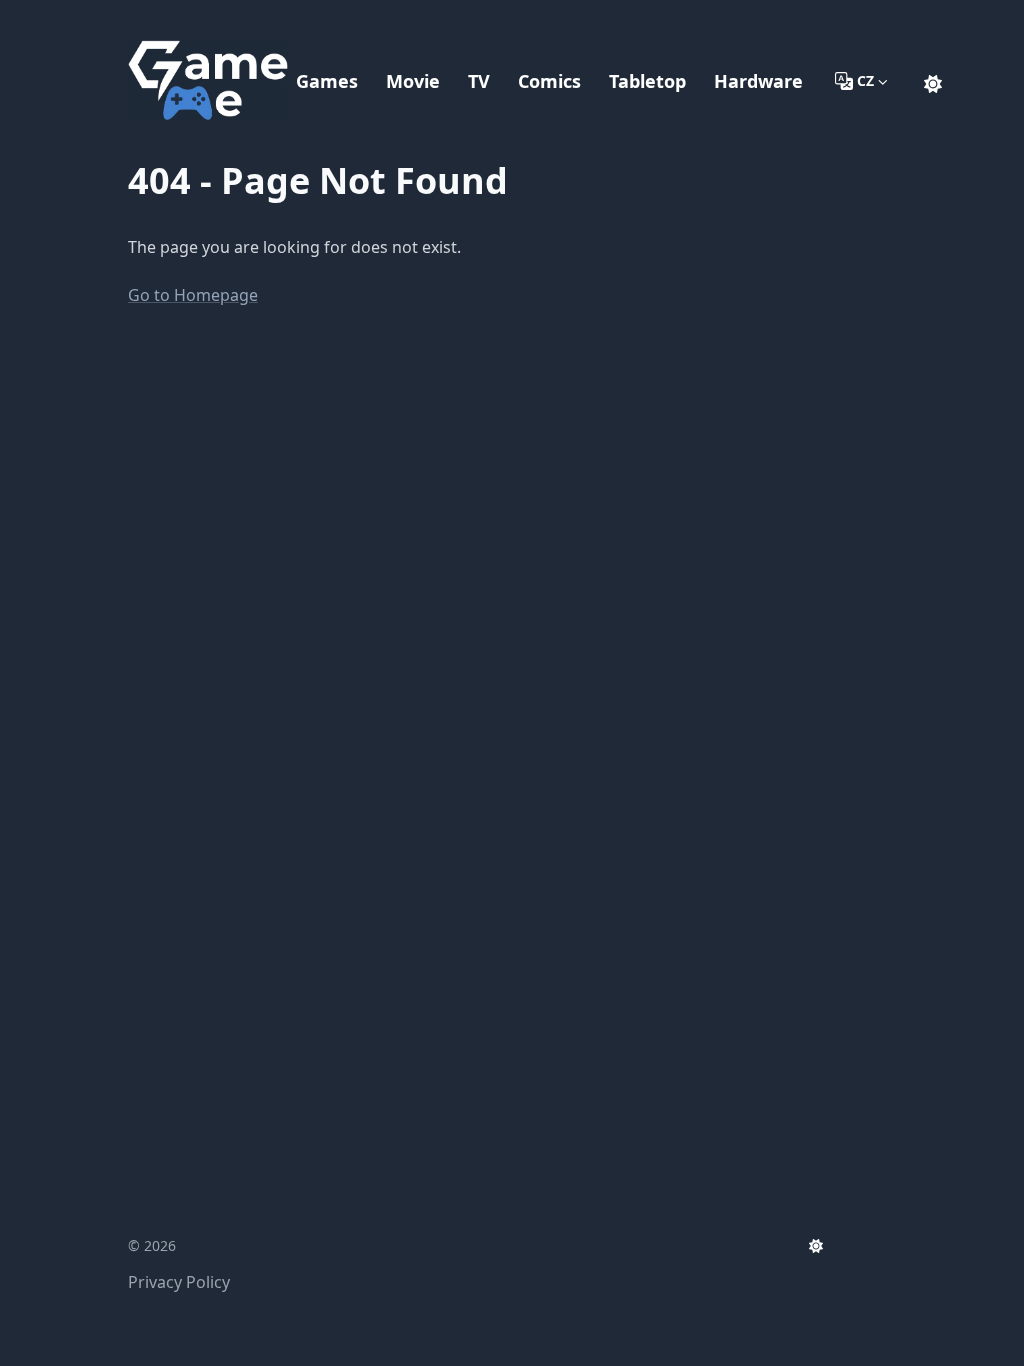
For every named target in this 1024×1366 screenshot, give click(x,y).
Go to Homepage (193, 295)
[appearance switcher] (933, 81)
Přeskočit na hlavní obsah (253, 18)
